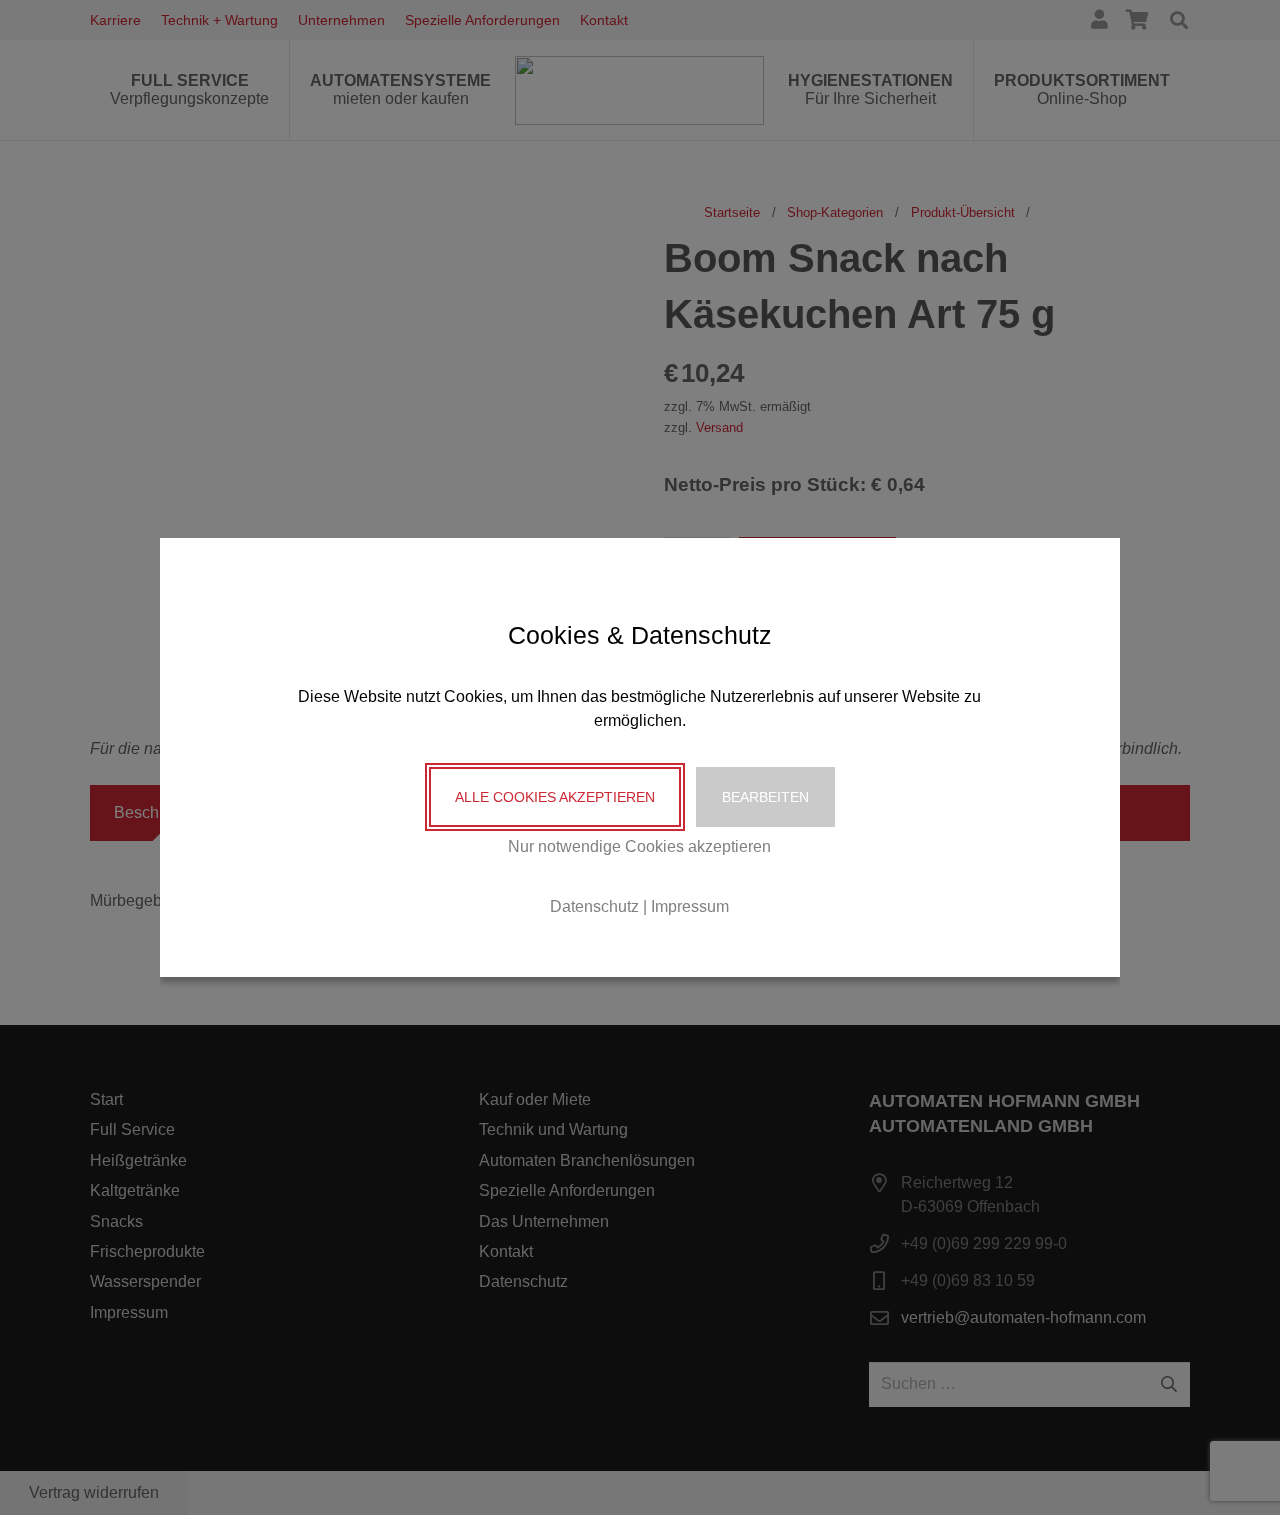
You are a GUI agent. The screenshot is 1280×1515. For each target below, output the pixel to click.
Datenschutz (594, 906)
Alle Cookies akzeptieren (555, 797)
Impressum (690, 906)
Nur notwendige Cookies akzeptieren (639, 846)
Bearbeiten (765, 797)
